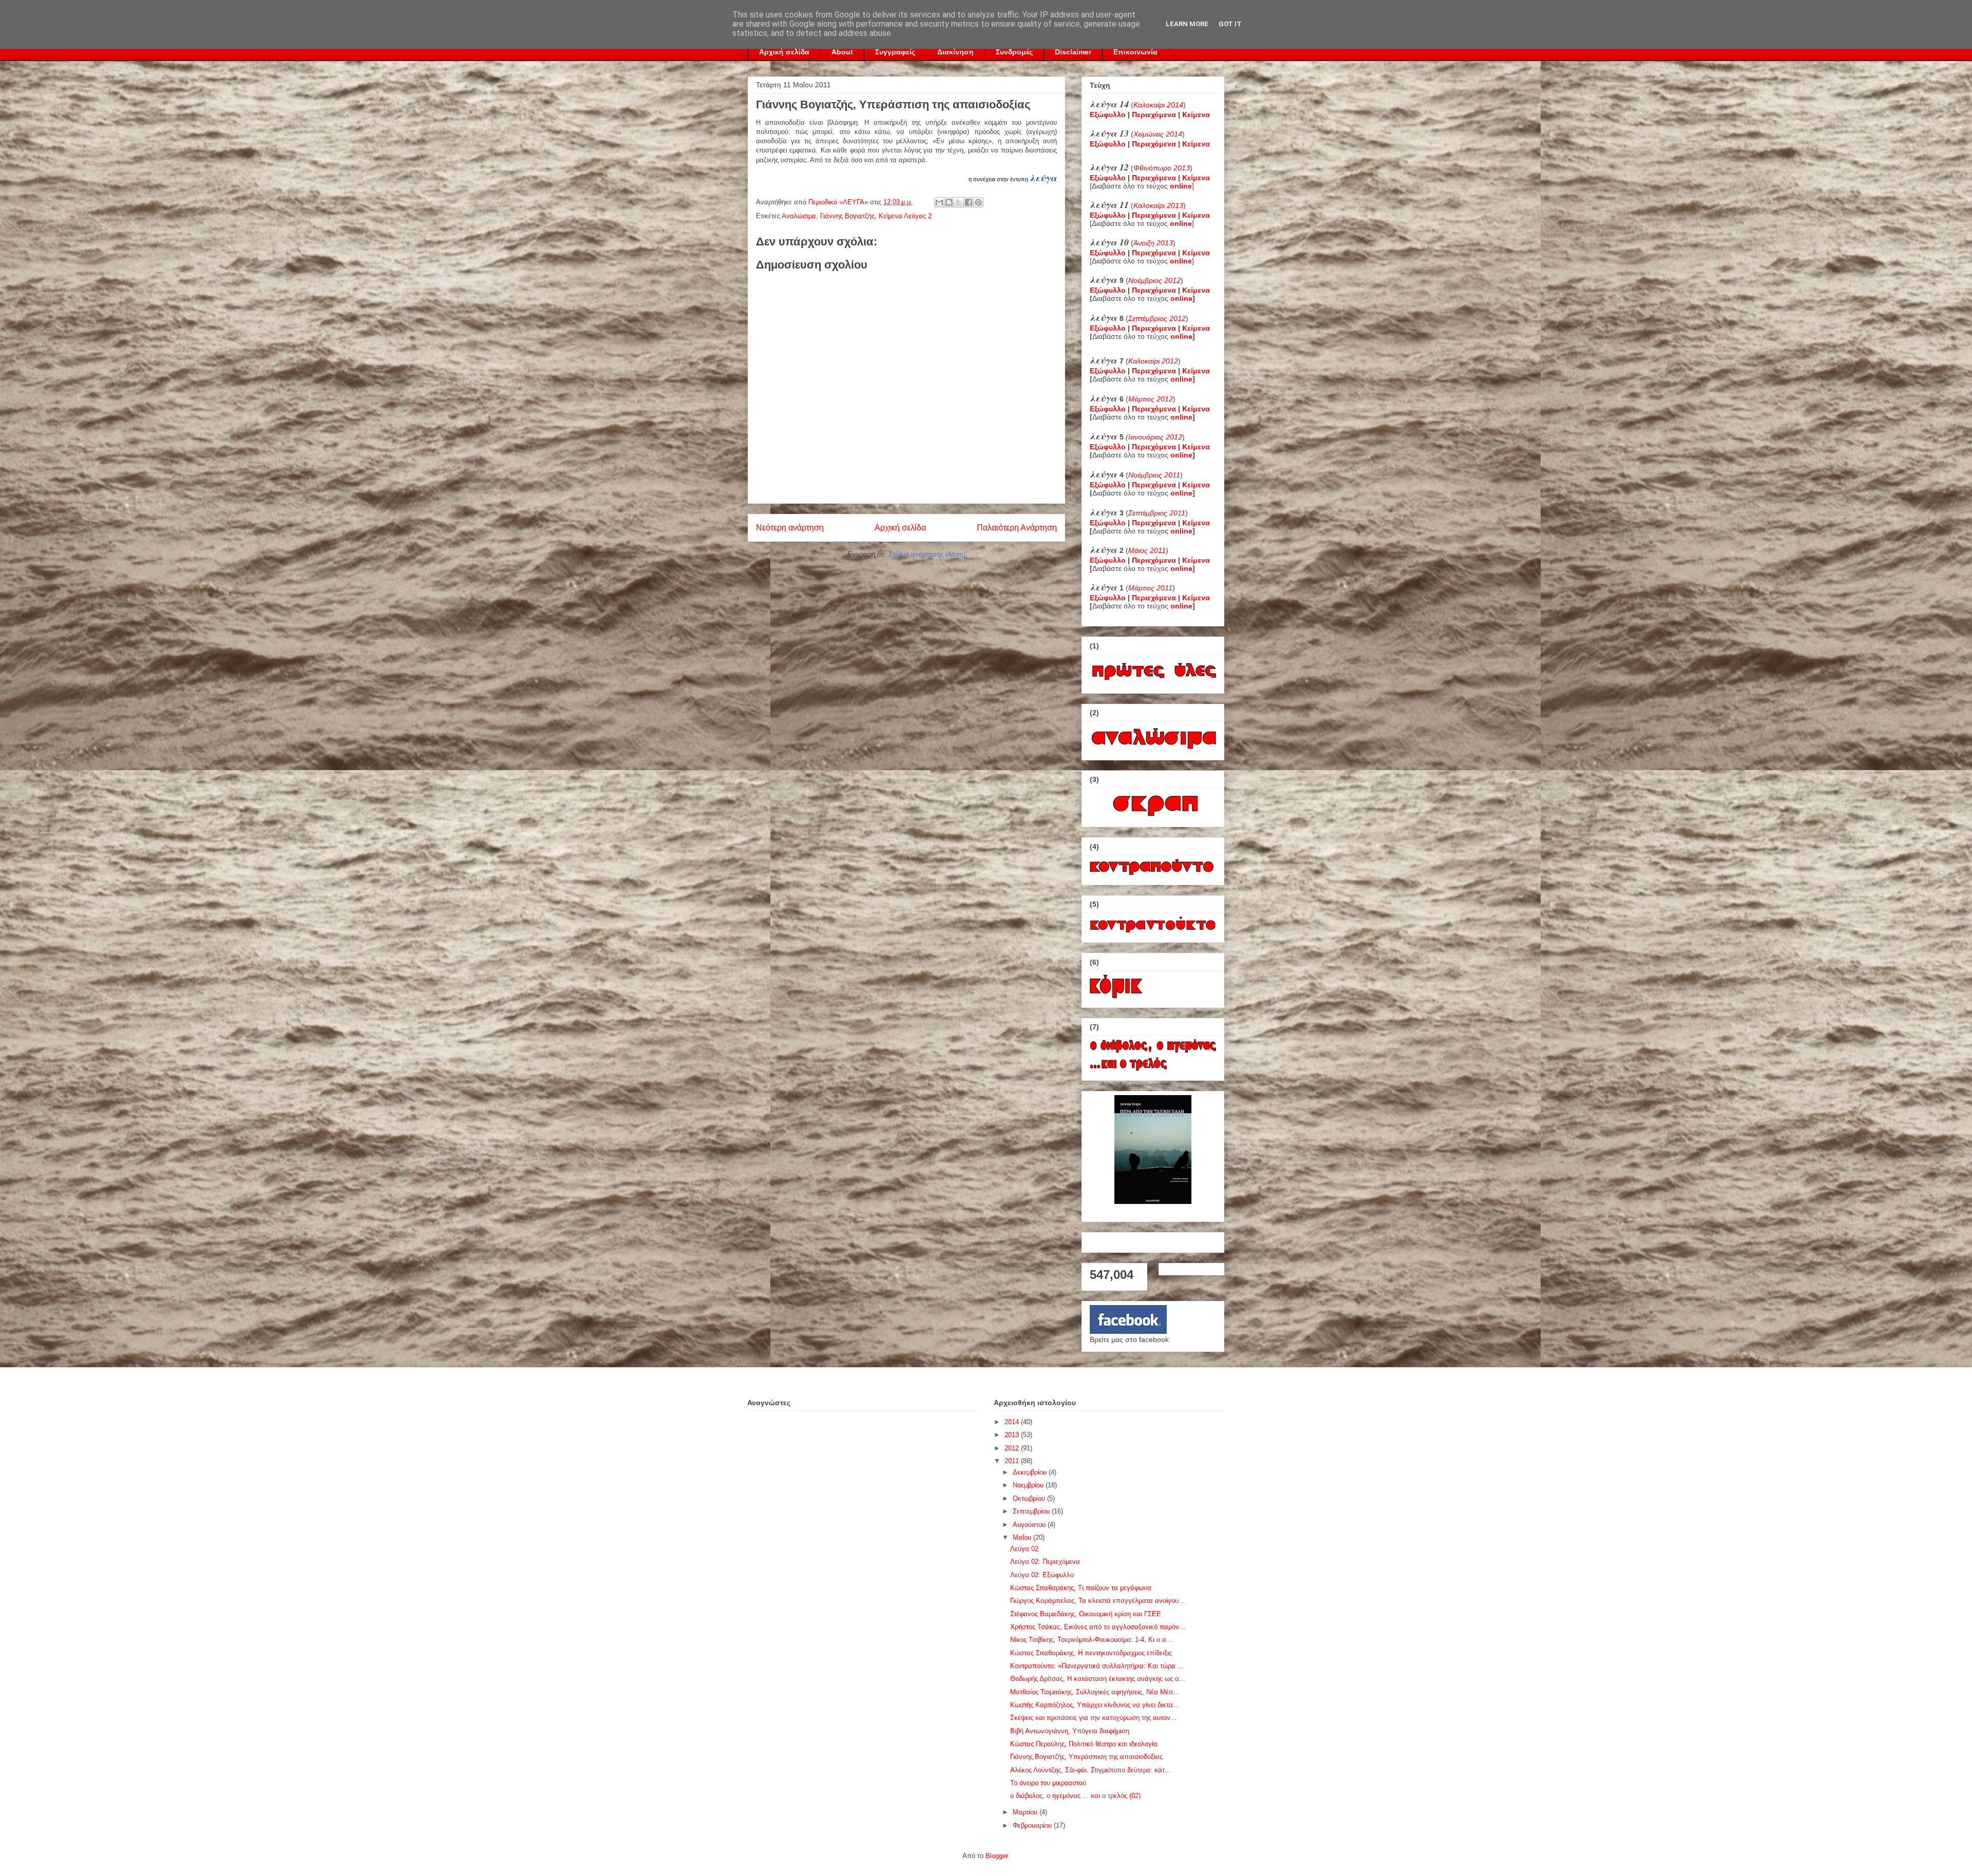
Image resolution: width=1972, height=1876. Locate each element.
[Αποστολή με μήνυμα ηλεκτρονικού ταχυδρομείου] (939, 202)
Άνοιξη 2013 (1153, 243)
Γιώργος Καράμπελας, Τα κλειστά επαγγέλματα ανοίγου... (1097, 1601)
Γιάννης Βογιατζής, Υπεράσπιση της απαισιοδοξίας (1086, 1757)
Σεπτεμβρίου (1032, 1511)
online (1181, 298)
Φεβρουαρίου (1033, 1825)
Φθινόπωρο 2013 (1162, 168)
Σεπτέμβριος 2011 (1157, 513)
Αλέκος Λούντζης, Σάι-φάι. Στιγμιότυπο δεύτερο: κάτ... (1091, 1770)
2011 (1013, 1461)
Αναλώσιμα (799, 216)
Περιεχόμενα (1154, 114)
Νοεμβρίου (1029, 1485)
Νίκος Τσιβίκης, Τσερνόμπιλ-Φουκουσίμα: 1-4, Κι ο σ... (1091, 1640)
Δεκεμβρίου (1031, 1472)
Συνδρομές (1014, 52)
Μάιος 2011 (1147, 550)
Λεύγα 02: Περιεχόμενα (1045, 1562)
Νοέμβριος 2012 (1154, 280)
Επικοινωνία (1135, 52)
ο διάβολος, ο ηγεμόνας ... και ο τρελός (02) (1075, 1796)
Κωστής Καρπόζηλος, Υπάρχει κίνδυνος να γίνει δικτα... (1095, 1705)
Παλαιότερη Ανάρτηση (1017, 528)
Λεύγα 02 (1024, 1549)
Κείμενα (1196, 114)
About (842, 52)
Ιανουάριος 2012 (1155, 437)
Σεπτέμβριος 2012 (1157, 318)
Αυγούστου (1030, 1525)
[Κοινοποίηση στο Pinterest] (978, 202)
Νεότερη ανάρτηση (790, 528)
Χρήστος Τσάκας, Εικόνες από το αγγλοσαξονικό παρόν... (1098, 1627)
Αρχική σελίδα (784, 52)
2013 (1013, 1435)
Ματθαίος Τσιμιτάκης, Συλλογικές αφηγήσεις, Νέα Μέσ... (1095, 1692)
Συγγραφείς (895, 52)
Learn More (1187, 24)
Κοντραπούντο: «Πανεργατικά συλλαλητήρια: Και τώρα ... (1097, 1666)
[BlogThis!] (949, 202)
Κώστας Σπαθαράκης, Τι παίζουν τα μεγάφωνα (1081, 1588)
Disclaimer (1073, 52)
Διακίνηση (955, 52)
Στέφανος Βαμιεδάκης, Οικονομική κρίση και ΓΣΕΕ (1086, 1614)
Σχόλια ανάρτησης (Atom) (927, 554)
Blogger (997, 1856)
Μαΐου (1023, 1537)
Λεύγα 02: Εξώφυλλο (1042, 1575)
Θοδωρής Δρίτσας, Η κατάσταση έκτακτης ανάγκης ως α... (1098, 1679)
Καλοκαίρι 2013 (1158, 205)
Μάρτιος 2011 (1150, 588)
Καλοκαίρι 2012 (1153, 361)
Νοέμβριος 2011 (1154, 475)
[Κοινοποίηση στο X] (959, 202)
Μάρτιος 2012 (1151, 399)
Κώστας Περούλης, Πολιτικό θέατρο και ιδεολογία (1084, 1744)
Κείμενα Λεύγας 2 (905, 216)
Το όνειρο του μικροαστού (1048, 1783)
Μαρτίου (1026, 1812)
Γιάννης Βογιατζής (847, 216)
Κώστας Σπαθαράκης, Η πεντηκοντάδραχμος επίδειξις (1091, 1653)
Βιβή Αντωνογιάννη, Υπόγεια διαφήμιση (1070, 1731)
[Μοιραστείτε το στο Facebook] (969, 202)
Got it (1230, 24)
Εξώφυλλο (1108, 114)
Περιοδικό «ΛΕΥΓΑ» (839, 202)
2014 (1013, 1422)
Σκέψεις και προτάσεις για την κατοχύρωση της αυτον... (1093, 1718)
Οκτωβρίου (1030, 1498)
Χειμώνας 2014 (1158, 134)
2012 (1013, 1448)
